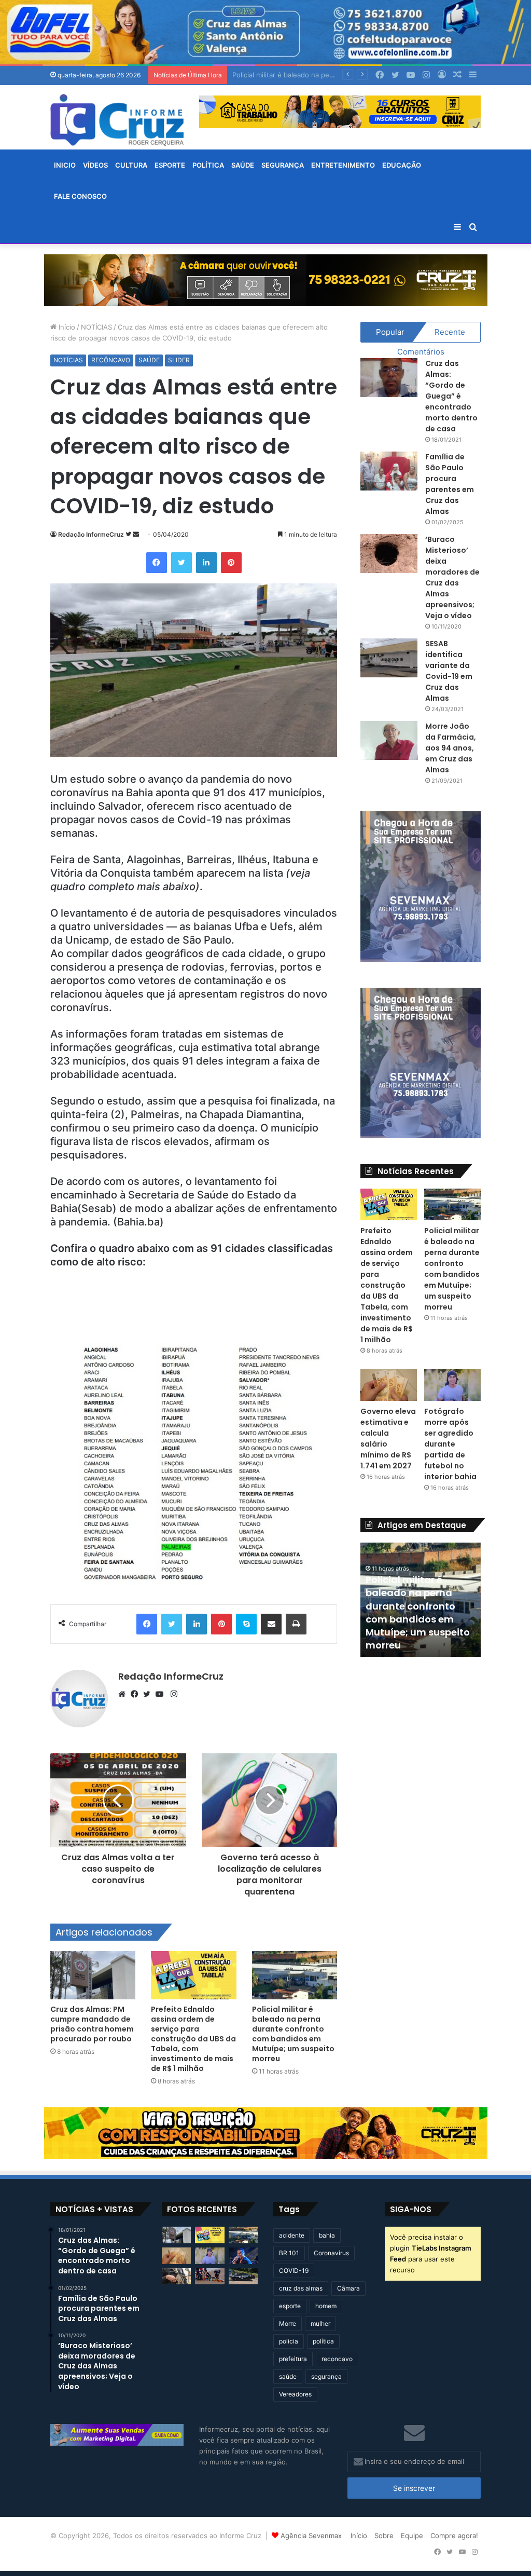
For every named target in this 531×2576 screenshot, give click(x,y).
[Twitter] (181, 563)
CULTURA (131, 165)
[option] (421, 1600)
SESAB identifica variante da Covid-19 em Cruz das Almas (449, 671)
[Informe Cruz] (117, 120)
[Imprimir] (296, 1624)
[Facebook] (157, 563)
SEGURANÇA (283, 165)
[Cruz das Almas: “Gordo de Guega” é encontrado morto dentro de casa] (389, 378)
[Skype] (246, 1624)
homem (326, 2306)
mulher (320, 2323)
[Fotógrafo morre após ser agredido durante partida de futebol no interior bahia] (452, 1385)
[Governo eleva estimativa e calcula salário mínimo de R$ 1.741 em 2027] (389, 1385)
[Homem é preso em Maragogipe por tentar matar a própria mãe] (243, 2277)
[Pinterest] (231, 563)
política (323, 2341)
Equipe (412, 2536)
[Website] (124, 1694)
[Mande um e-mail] (136, 534)
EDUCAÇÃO (402, 165)
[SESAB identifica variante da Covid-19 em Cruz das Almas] (389, 658)
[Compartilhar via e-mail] (271, 1624)
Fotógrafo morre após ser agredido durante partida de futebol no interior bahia (450, 1444)
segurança (326, 2376)
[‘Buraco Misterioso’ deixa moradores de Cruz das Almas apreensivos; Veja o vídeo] (389, 554)
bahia (327, 2235)
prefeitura (293, 2359)
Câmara (348, 2288)
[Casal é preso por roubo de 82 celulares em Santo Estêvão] (176, 2277)
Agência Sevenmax (311, 2536)
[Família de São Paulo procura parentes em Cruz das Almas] (389, 471)
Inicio (65, 165)
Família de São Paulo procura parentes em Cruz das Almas (450, 484)
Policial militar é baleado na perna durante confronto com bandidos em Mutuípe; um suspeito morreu (293, 2034)
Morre (288, 2323)
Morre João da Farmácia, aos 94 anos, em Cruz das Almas (451, 748)
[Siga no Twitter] (129, 534)
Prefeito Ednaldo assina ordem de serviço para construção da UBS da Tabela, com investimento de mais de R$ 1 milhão (193, 2039)
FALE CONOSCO (80, 196)
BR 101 (289, 2253)
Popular (390, 332)
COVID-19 (294, 2271)
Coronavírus (331, 2253)
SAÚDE (243, 165)
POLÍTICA (208, 165)
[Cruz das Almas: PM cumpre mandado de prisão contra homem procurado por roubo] (93, 1975)
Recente (450, 332)
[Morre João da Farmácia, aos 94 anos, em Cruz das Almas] (389, 740)
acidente (292, 2235)
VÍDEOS (95, 165)
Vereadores (295, 2394)
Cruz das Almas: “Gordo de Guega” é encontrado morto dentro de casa (451, 396)
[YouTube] (162, 1694)
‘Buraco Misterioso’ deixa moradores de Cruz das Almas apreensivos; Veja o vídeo (452, 577)
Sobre (384, 2536)
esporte (290, 2306)
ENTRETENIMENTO (343, 165)
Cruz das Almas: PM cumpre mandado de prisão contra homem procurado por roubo (92, 2024)
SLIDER (179, 360)
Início (66, 327)
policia (289, 2341)
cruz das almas (301, 2288)
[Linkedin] (206, 563)
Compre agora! (454, 2536)
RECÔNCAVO (111, 360)
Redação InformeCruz (91, 534)
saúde (288, 2376)
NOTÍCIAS (96, 327)
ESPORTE (170, 165)
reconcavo (337, 2359)
